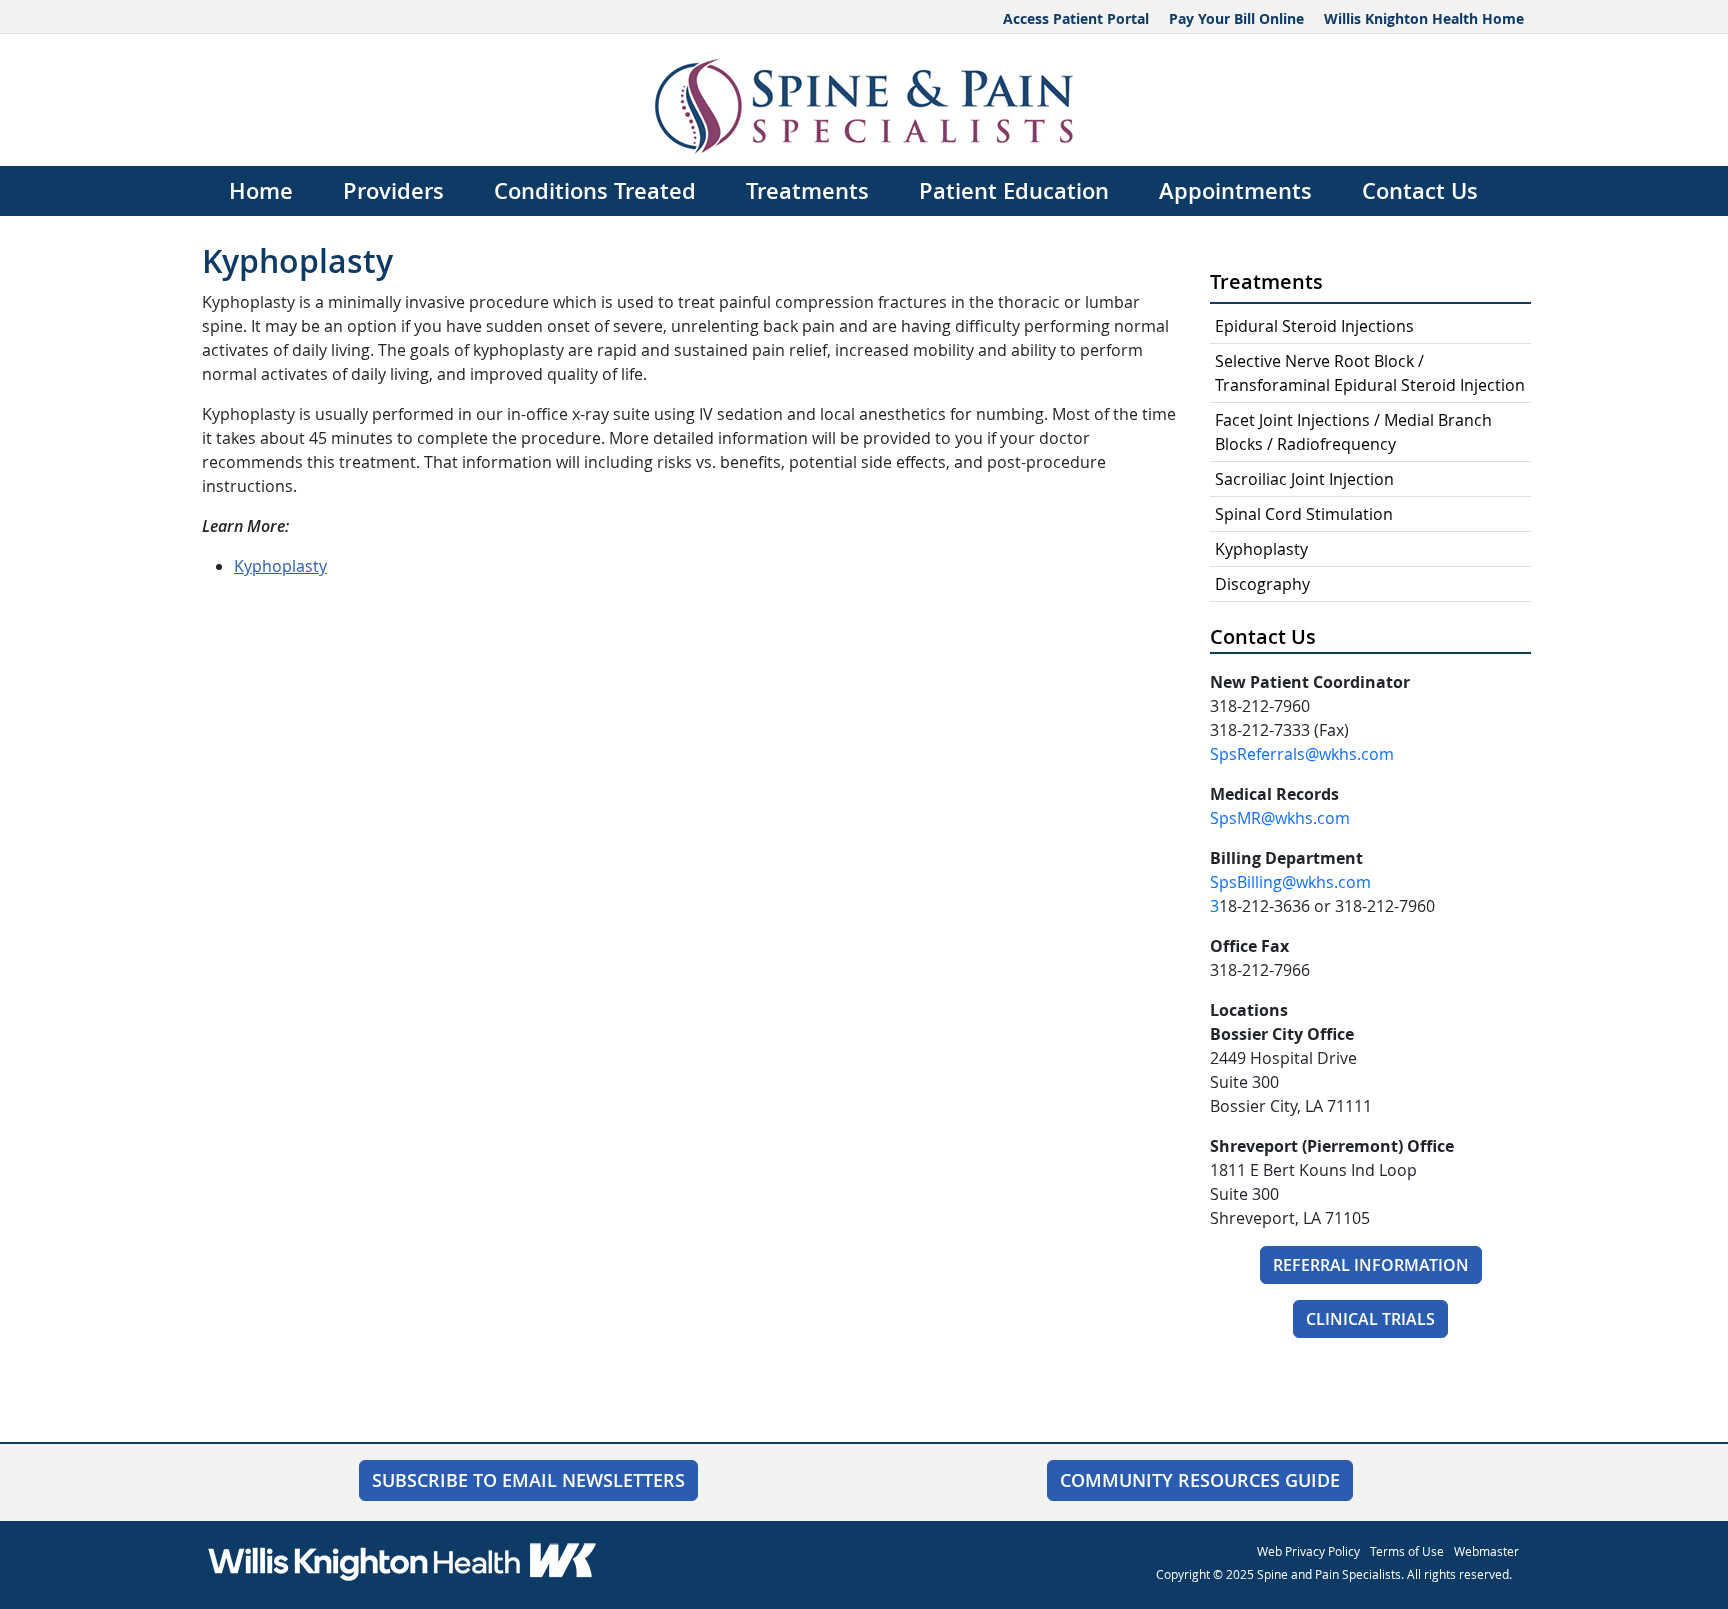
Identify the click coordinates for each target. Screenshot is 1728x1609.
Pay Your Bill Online (1236, 18)
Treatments (807, 191)
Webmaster (1486, 1551)
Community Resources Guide (1200, 1480)
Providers (393, 191)
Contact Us (1420, 191)
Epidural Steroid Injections (1314, 326)
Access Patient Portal (1076, 18)
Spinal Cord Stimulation (1304, 514)
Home (261, 191)
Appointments (1235, 191)
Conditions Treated (595, 191)
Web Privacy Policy (1308, 1551)
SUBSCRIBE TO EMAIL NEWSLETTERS (528, 1480)
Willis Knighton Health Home (1424, 18)
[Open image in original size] (864, 104)
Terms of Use (1407, 1551)
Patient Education (1014, 191)
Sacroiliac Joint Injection (1304, 479)
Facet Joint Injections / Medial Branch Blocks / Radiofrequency (1353, 432)
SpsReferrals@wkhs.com (1302, 754)
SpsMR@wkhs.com (1280, 818)
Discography (1262, 584)
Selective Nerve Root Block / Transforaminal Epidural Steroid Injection (1370, 373)
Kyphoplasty (280, 566)
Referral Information (1371, 1265)
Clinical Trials (1370, 1319)
